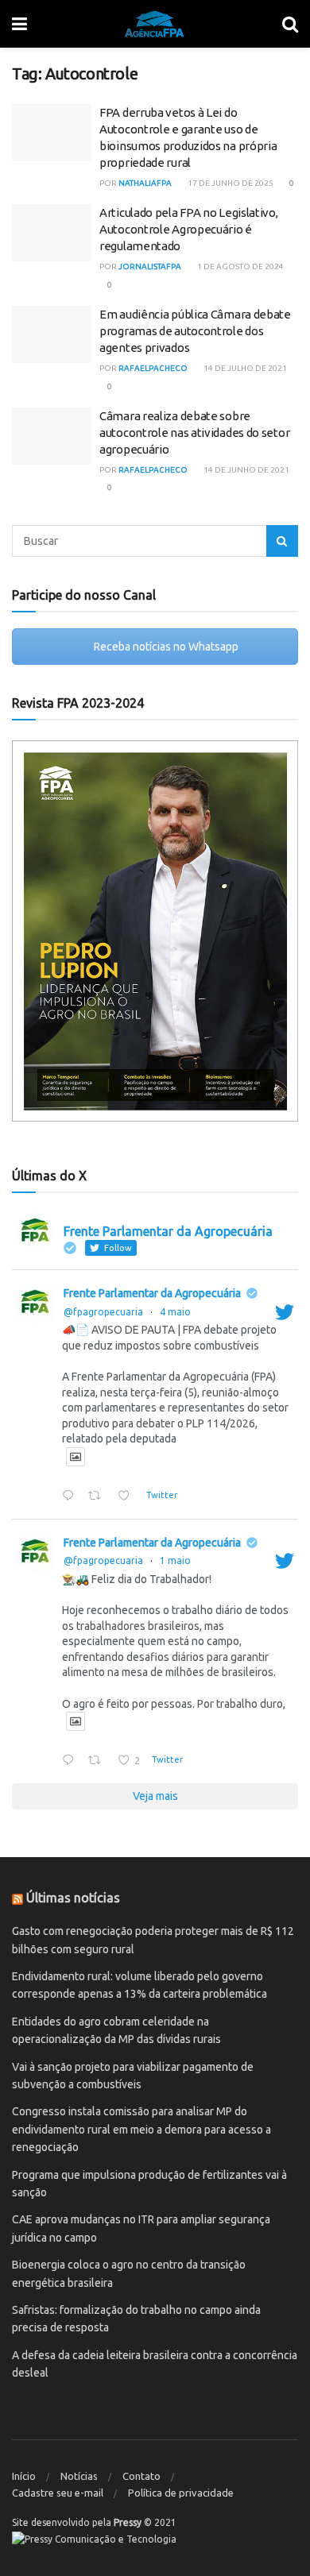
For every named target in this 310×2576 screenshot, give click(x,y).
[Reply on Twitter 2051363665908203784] (71, 1497)
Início (24, 2476)
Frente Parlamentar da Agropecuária (152, 1293)
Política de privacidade (181, 2493)
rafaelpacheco (153, 368)
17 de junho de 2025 (230, 183)
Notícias (79, 2476)
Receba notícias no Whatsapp (165, 647)
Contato (141, 2476)
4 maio (175, 1312)
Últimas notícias (73, 1898)
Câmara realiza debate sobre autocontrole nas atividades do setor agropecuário (194, 433)
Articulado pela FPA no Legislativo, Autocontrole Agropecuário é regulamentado (189, 229)
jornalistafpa (150, 266)
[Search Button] (282, 541)
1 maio (175, 1560)
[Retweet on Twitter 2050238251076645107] (99, 1761)
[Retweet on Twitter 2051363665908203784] (99, 1497)
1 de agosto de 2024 (240, 266)
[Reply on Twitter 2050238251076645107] (71, 1761)
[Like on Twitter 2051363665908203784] (128, 1497)
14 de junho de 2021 (246, 470)
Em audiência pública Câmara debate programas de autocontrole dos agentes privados (195, 331)
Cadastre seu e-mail (58, 2493)
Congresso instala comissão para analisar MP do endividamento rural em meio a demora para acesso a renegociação (141, 2129)
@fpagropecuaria (103, 1312)
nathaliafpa (145, 183)
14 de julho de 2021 (244, 368)
